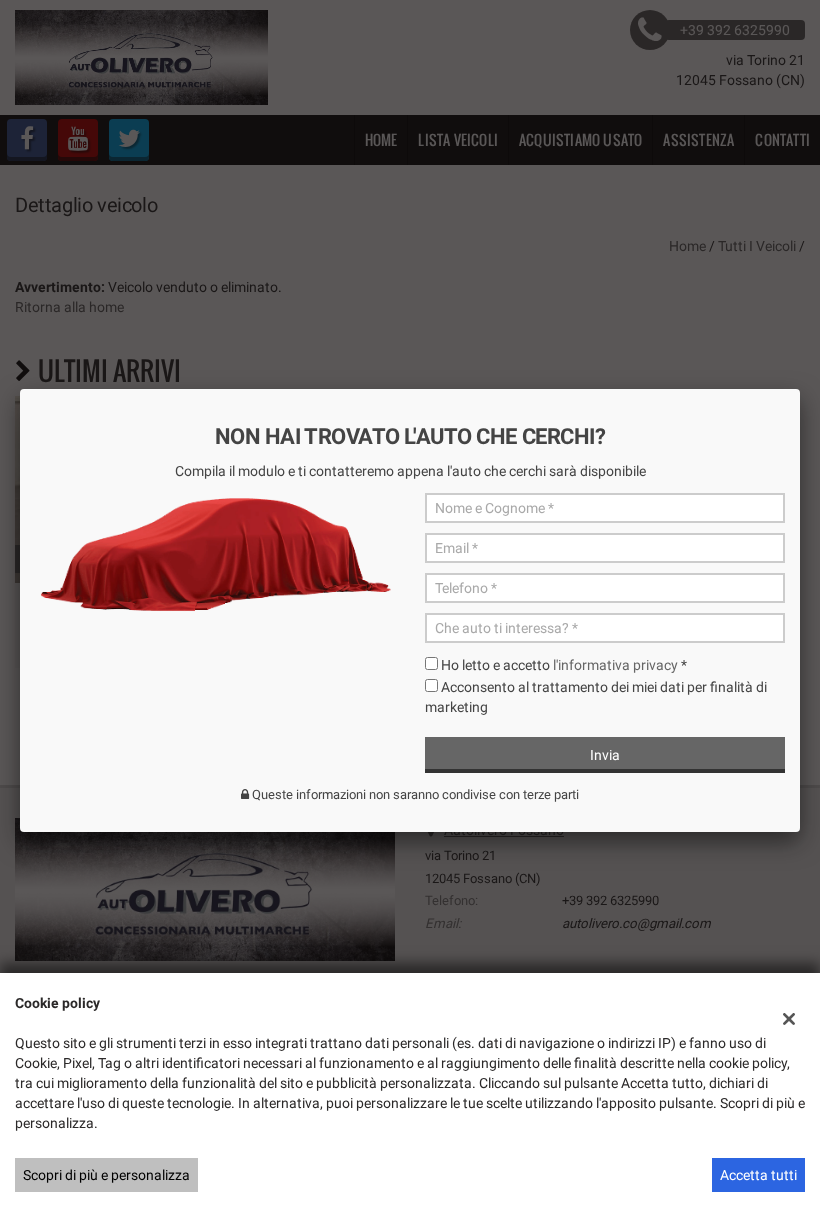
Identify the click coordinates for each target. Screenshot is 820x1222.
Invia (605, 755)
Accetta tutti (758, 1175)
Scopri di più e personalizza (106, 1175)
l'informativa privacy (615, 665)
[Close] (800, 389)
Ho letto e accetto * (564, 665)
